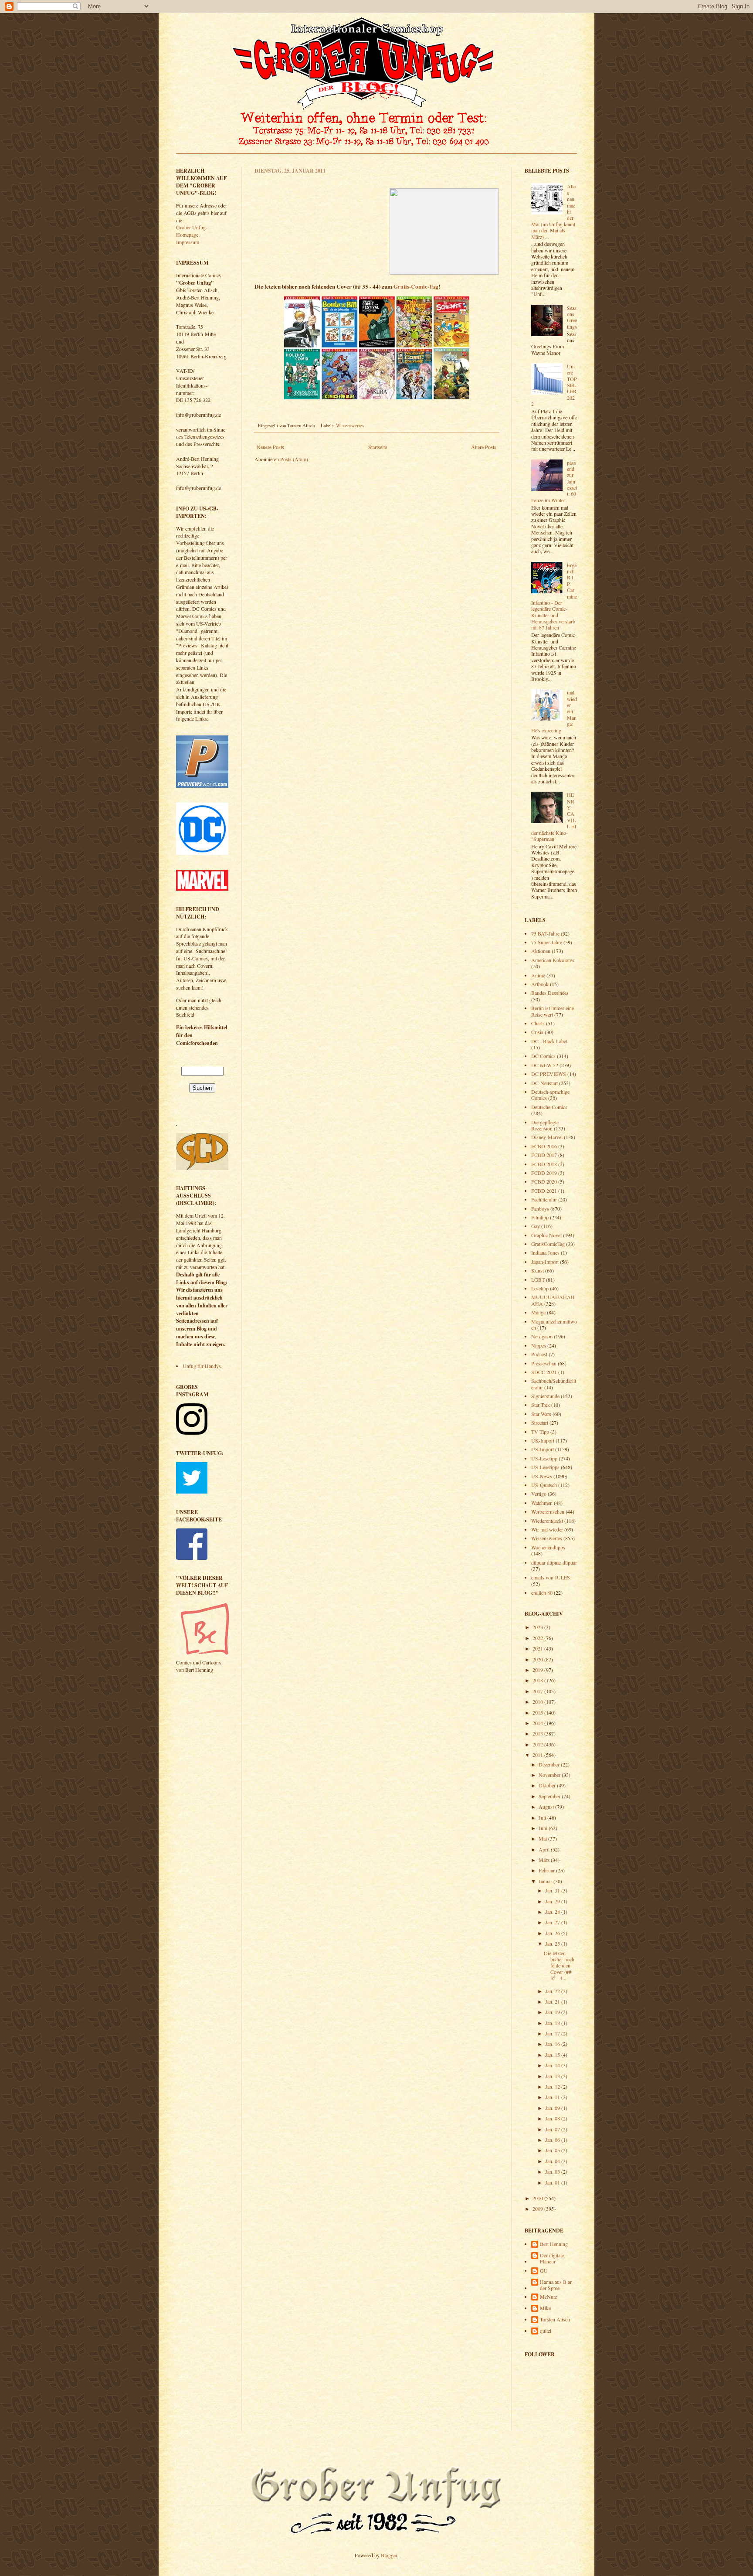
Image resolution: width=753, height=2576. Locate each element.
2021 (538, 1648)
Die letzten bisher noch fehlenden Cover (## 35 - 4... (559, 1966)
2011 (538, 1755)
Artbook (540, 984)
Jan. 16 (553, 2044)
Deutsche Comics (549, 1107)
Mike (545, 2308)
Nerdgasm (542, 1336)
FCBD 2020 (544, 1181)
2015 (538, 1712)
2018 (538, 1680)
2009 (538, 2208)
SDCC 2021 (544, 1372)
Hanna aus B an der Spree (556, 2285)
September (550, 1796)
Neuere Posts (270, 447)
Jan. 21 (553, 2001)
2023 (538, 1627)
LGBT (538, 1279)
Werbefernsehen (548, 1511)
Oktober (548, 1785)
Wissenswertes (350, 425)
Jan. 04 (553, 2161)
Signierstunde (545, 1396)
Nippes (539, 1345)
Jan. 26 (553, 1933)
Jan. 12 (553, 2086)
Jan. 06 (553, 2140)
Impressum (188, 242)
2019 (538, 1670)
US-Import (543, 1449)
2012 (538, 1744)
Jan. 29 (553, 1901)
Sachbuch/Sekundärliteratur (554, 1384)
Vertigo (539, 1494)
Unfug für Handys (202, 1366)
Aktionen (541, 951)
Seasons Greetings (572, 317)
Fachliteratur (544, 1199)
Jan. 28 (553, 1912)
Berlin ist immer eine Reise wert (553, 1011)
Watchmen (542, 1503)
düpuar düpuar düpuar (554, 1562)
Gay (536, 1226)
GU (544, 2271)
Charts (538, 1023)
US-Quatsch (544, 1485)
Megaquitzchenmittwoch (554, 1324)
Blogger (389, 2555)
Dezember (550, 1764)
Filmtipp (540, 1217)
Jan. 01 (553, 2182)
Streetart (540, 1422)
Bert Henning (554, 2244)
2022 (538, 1638)
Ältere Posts (484, 447)
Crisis (537, 1032)
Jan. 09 (553, 2108)
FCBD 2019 (544, 1173)
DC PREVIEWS (549, 1074)
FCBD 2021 (544, 1191)
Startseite (378, 447)
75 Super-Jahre (547, 942)
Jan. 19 (553, 2012)
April (545, 1849)
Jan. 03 (553, 2171)
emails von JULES (551, 1577)
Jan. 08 (553, 2118)
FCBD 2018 (544, 1164)
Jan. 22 (553, 1991)
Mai (543, 1838)
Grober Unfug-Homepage (192, 231)
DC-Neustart (544, 1083)
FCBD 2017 (544, 1155)
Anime (538, 975)
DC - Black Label (549, 1041)
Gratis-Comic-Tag (416, 286)
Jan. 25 (553, 1943)
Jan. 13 (553, 2076)
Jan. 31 (553, 1890)
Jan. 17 (553, 2033)
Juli (543, 1817)
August (547, 1807)
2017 (538, 1691)
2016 (538, 1701)
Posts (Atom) (294, 459)
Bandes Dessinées (550, 993)
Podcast (539, 1354)
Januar (546, 1881)
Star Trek (541, 1405)
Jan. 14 (553, 2065)
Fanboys (540, 1208)
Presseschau (544, 1363)
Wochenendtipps (548, 1547)
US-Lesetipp (544, 1458)
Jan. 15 (553, 2055)
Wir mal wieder (547, 1529)
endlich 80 (542, 1593)
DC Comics (543, 1056)
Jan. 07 (553, 2129)
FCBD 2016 (544, 1146)
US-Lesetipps (545, 1467)
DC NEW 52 (545, 1065)
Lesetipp (540, 1288)
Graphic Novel (546, 1235)
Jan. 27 (553, 1922)
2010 (538, 2198)
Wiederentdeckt (547, 1521)
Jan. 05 (553, 2150)
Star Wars (541, 1414)
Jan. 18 (553, 2023)
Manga (538, 1312)
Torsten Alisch (555, 2319)
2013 (538, 1733)
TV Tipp (540, 1432)
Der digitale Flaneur (552, 2258)
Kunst (538, 1270)
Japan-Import (545, 1262)
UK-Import (543, 1440)
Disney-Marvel (547, 1137)
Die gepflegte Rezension (545, 1125)
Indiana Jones (545, 1252)
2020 (538, 1659)
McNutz (548, 2297)
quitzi (546, 2331)
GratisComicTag (548, 1244)
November (550, 1775)
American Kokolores (553, 960)
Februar (547, 1870)
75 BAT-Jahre (545, 933)
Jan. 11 (553, 2097)
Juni (544, 1828)
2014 (538, 1723)
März (545, 1860)
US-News (542, 1476)
